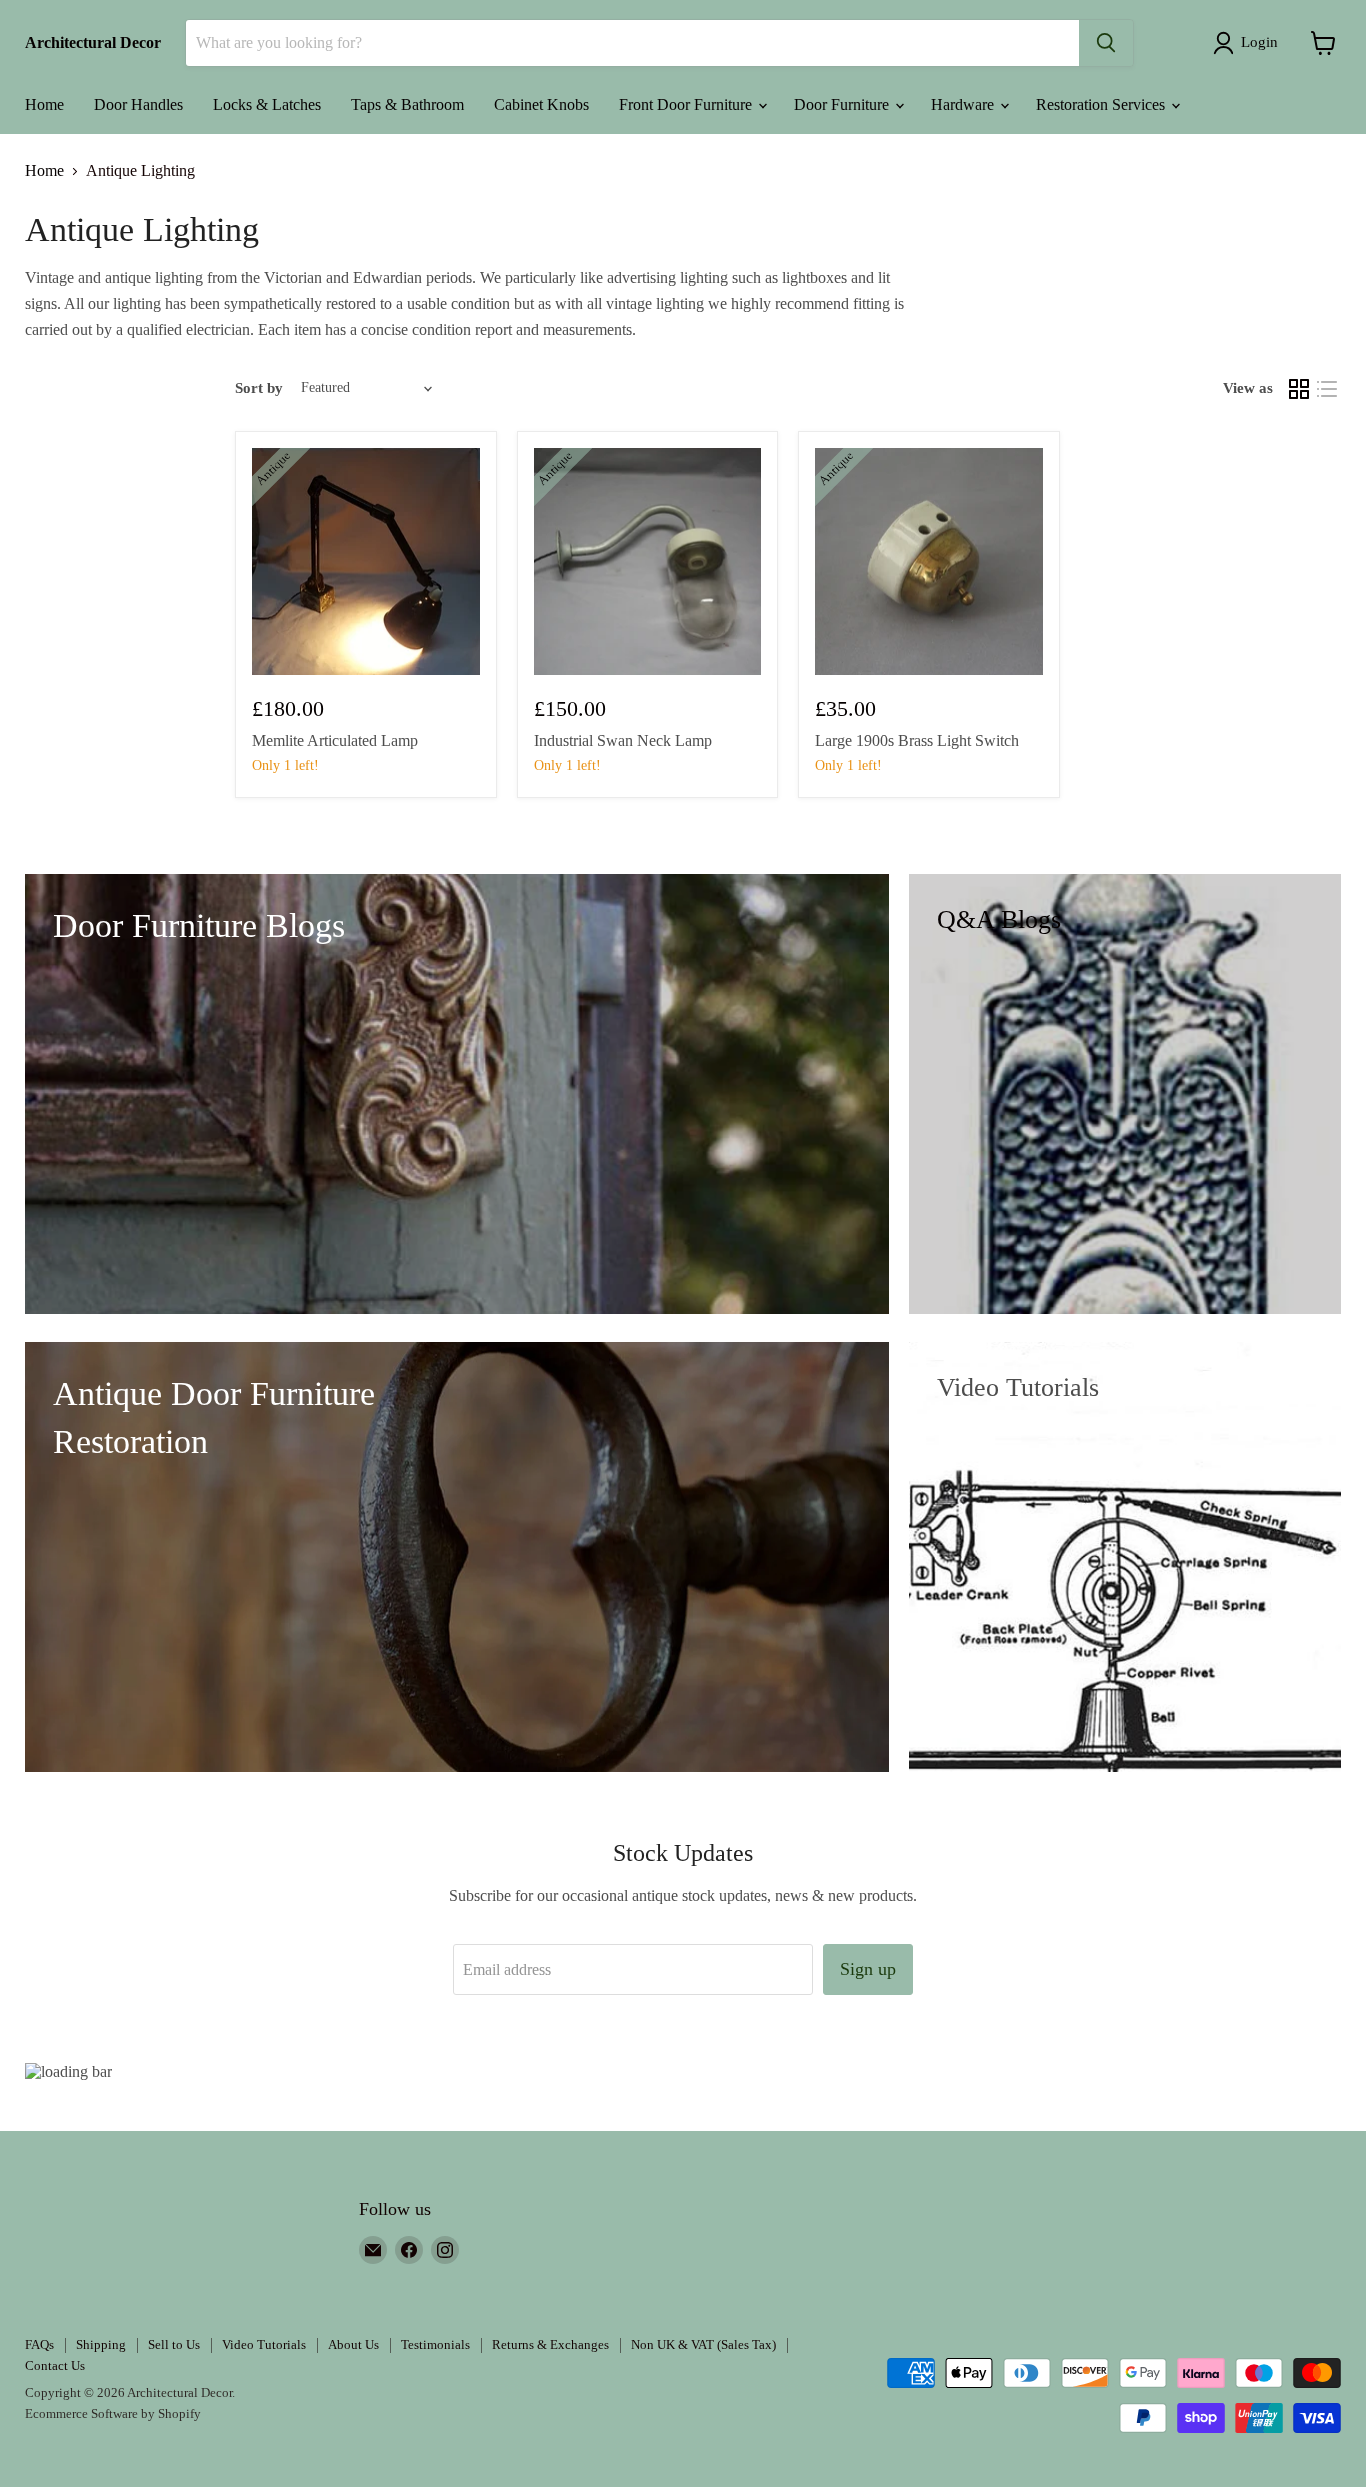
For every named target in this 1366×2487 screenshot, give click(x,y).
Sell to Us (174, 2344)
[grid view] (1299, 389)
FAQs (39, 2344)
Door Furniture (843, 104)
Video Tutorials (264, 2344)
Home (44, 104)
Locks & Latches (267, 104)
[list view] (1327, 389)
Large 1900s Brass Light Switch (917, 740)
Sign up (868, 1969)
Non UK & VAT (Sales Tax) (703, 2344)
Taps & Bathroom (407, 104)
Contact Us (55, 2365)
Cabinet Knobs (541, 104)
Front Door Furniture (687, 104)
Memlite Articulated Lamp (335, 740)
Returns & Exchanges (550, 2344)
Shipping (101, 2344)
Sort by (259, 388)
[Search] (1106, 43)
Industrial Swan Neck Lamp (623, 740)
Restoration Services (1102, 104)
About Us (353, 2344)
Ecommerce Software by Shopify (113, 2413)
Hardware (964, 104)
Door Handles (138, 104)
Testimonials (435, 2344)
